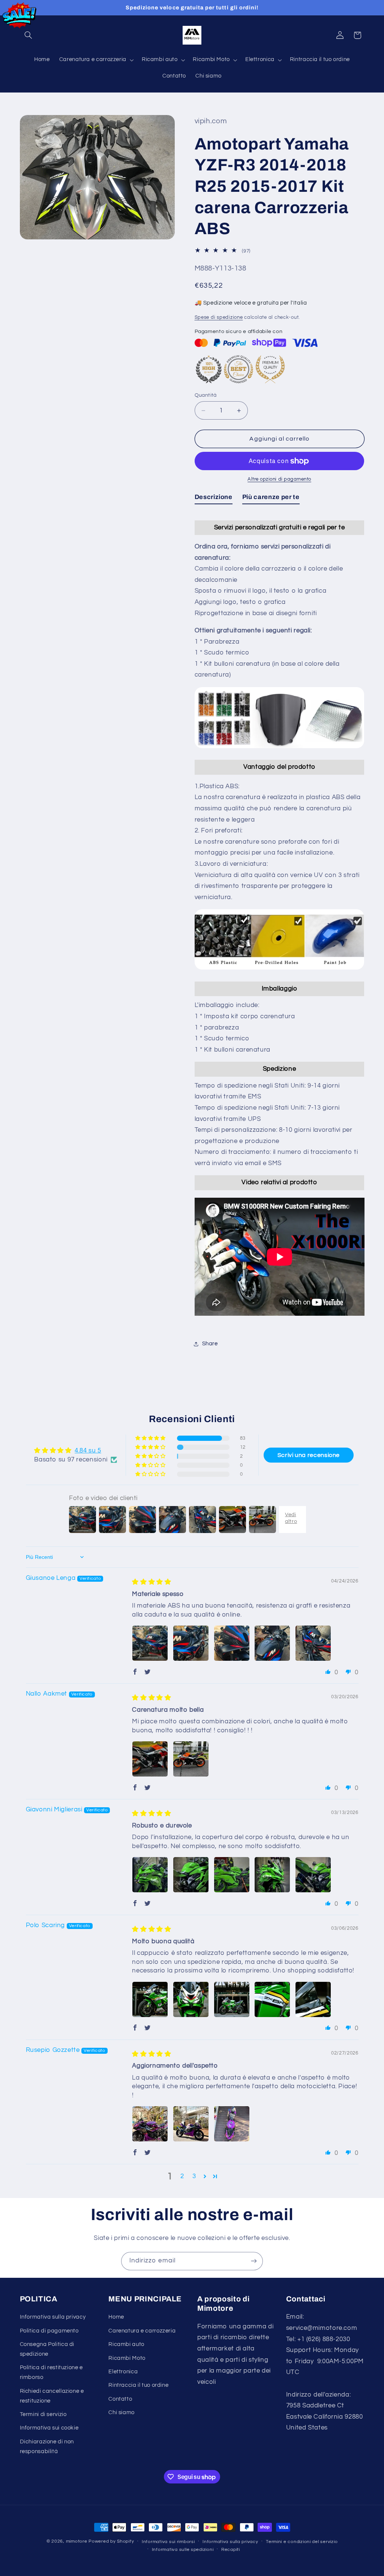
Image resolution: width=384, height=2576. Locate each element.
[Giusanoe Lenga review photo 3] (232, 1643)
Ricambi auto (126, 2344)
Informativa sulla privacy (53, 2317)
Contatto (120, 2399)
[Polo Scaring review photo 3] (232, 1999)
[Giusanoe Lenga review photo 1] (150, 1643)
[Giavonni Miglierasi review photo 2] (191, 1875)
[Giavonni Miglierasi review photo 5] (313, 1875)
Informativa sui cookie (49, 2428)
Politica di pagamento (49, 2331)
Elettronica (123, 2372)
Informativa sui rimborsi (168, 2542)
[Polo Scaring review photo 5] (313, 1999)
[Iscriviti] (254, 2261)
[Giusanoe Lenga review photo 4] (272, 1643)
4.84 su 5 (88, 1451)
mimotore (77, 2541)
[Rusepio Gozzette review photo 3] (232, 2124)
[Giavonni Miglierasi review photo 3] (232, 1875)
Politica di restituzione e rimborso (51, 2372)
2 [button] (182, 2176)
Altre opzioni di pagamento (279, 479)
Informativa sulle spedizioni (183, 2550)
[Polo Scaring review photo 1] (150, 1999)
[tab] (214, 499)
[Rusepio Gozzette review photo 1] (150, 2124)
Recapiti (231, 2550)
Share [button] (210, 1344)
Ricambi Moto (127, 2358)
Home (116, 2317)
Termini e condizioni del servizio (302, 2542)
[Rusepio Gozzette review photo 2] (191, 2124)
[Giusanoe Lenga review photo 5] (313, 1643)
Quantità (206, 395)
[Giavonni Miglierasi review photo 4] (272, 1875)
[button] (28, 35)
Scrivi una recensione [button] (309, 1455)
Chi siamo (121, 2412)
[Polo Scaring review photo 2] (191, 1999)
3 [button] (194, 2176)
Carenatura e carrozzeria (142, 2331)
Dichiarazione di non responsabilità (47, 2447)
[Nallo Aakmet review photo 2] (191, 1759)
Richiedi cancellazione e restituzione (52, 2396)
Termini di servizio (43, 2414)
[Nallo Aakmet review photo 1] (150, 1759)
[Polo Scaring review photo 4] (272, 1999)
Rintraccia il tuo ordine (138, 2385)
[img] (151, 1582)
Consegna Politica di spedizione (47, 2349)
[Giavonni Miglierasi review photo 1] (150, 1875)
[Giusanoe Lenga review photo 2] (191, 1643)
